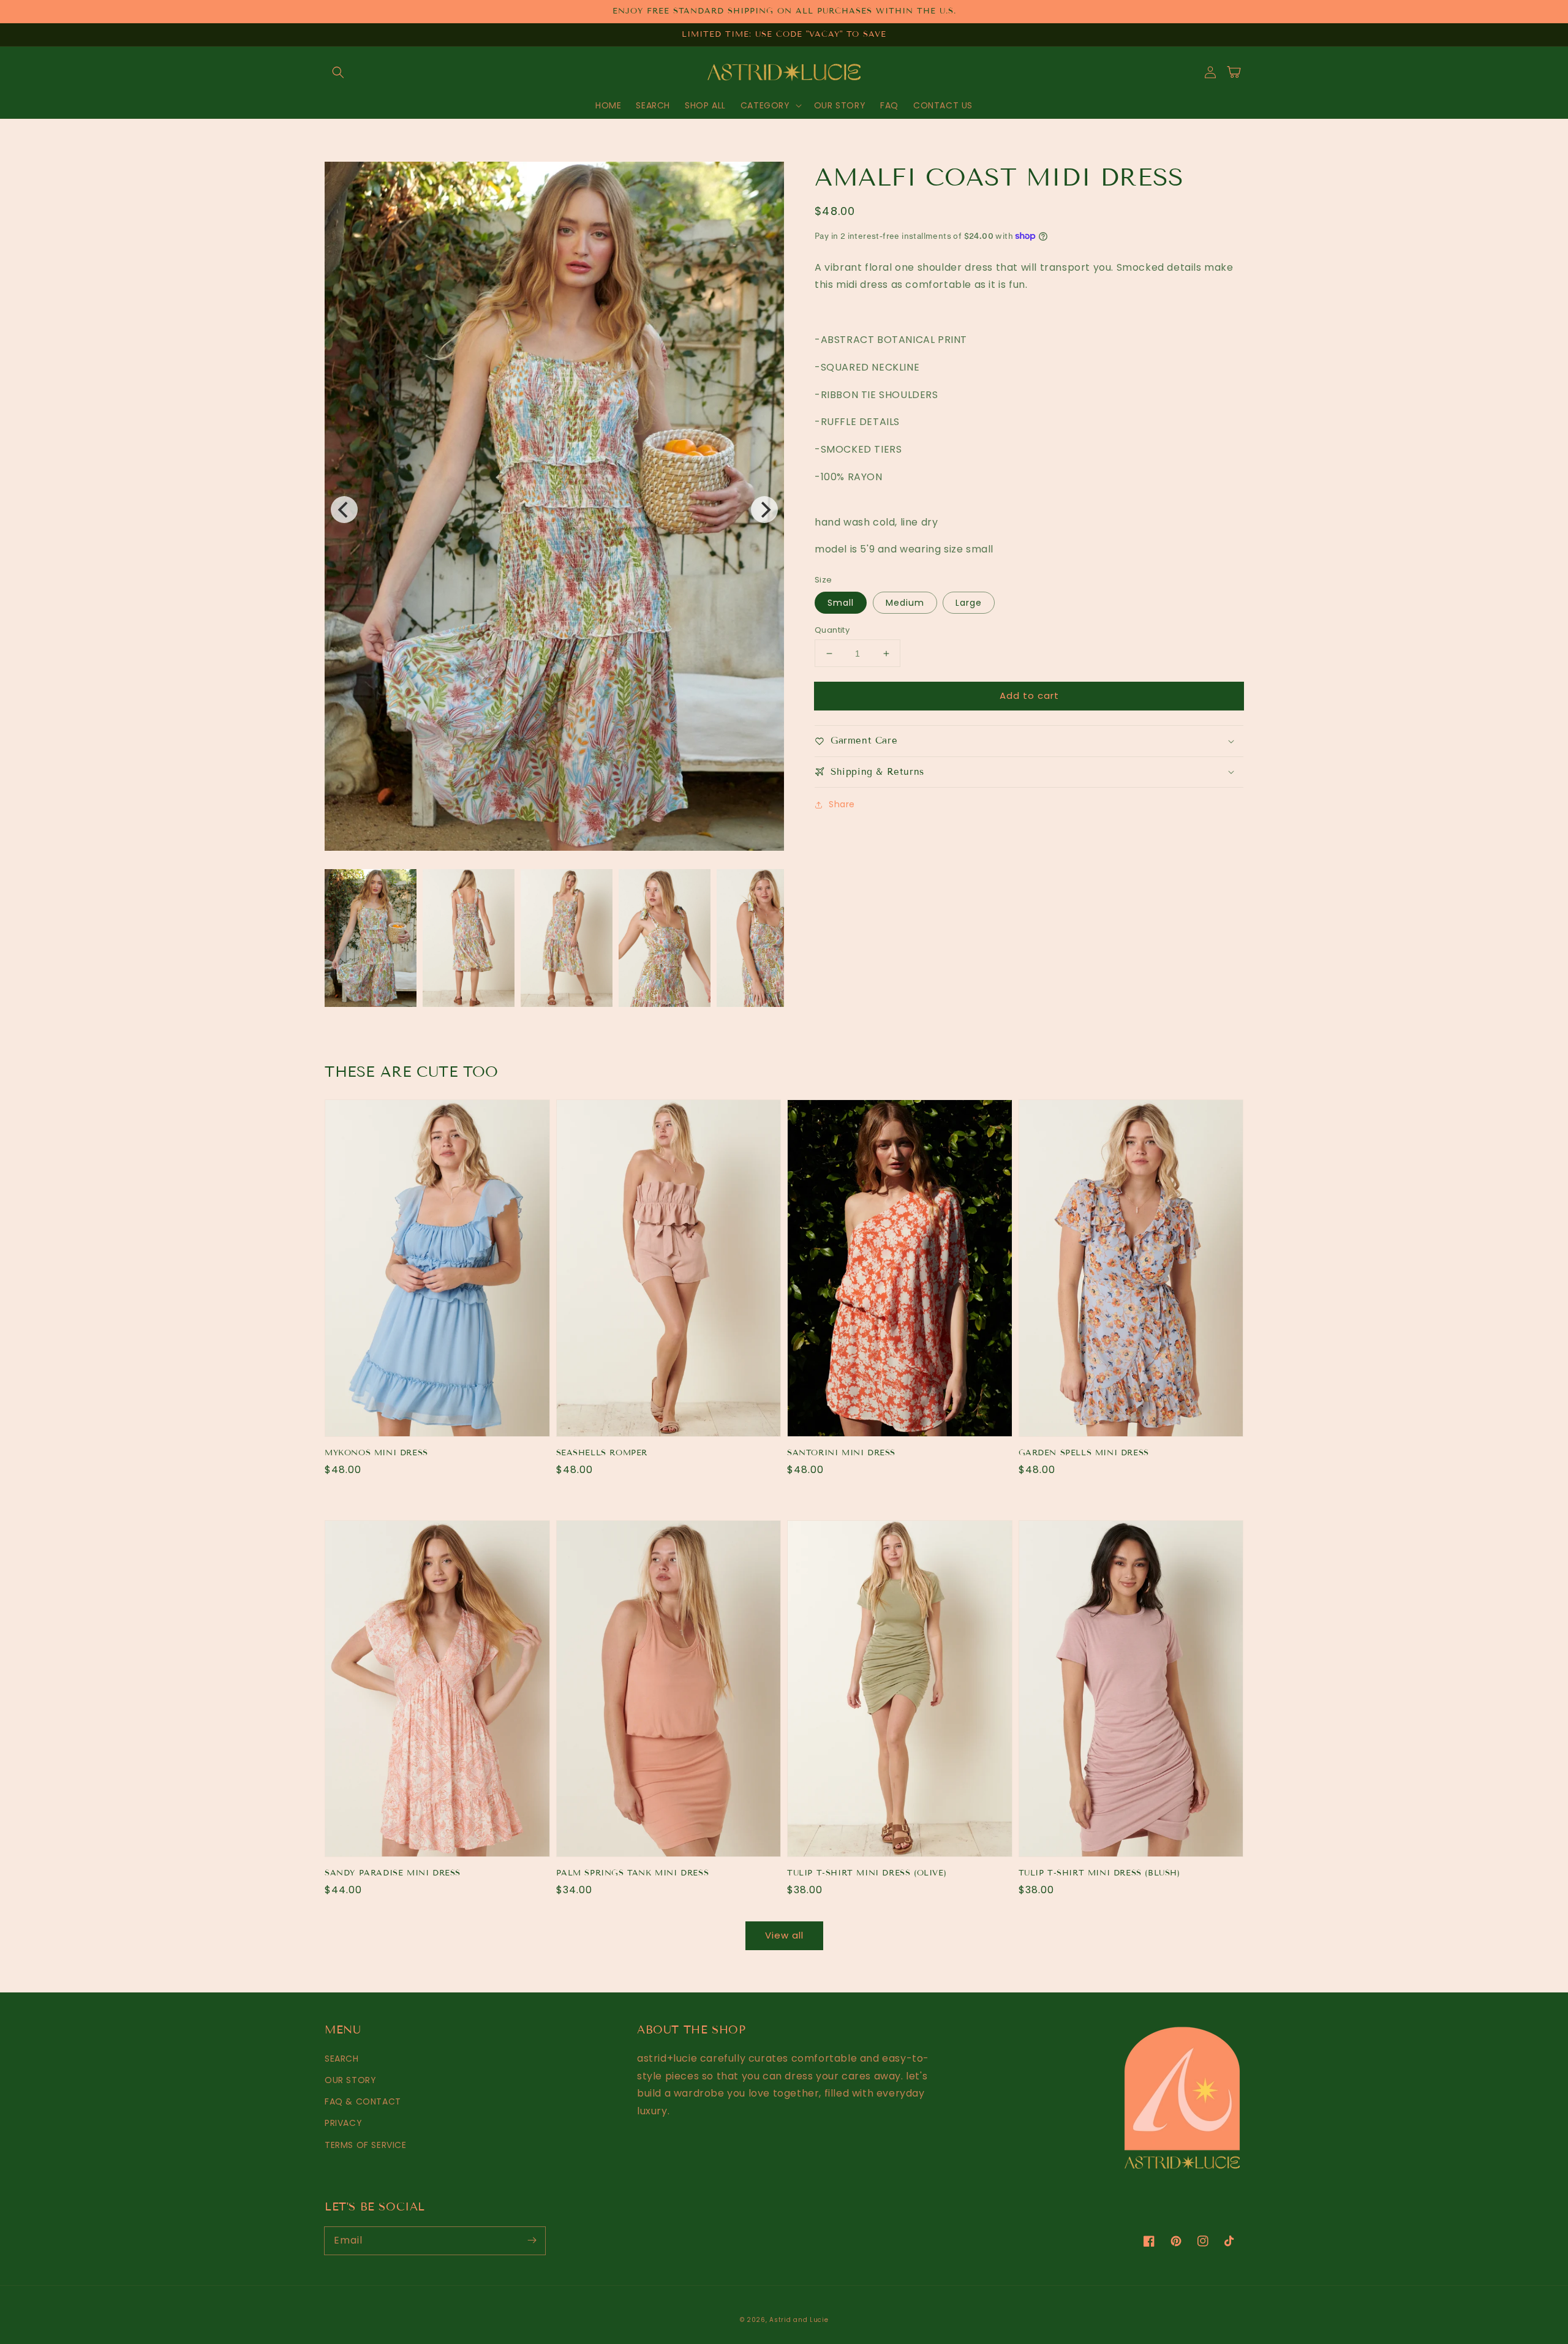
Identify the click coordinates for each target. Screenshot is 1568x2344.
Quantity (832, 630)
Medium (905, 603)
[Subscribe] (532, 2240)
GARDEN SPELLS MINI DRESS (1084, 1453)
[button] (338, 72)
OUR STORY (350, 2080)
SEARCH (342, 2059)
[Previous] (344, 510)
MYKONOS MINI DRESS (376, 1453)
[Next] (764, 510)
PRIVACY (343, 2123)
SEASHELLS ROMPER (602, 1453)
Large (969, 603)
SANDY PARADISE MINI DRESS (393, 1873)
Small (841, 603)
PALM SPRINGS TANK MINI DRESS (633, 1873)
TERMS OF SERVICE (366, 2145)
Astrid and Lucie (799, 2320)
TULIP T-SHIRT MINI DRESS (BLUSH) (1099, 1873)
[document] (554, 509)
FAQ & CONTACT (363, 2101)
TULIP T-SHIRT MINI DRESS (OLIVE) (867, 1873)
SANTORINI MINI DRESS (841, 1453)
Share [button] (842, 804)
